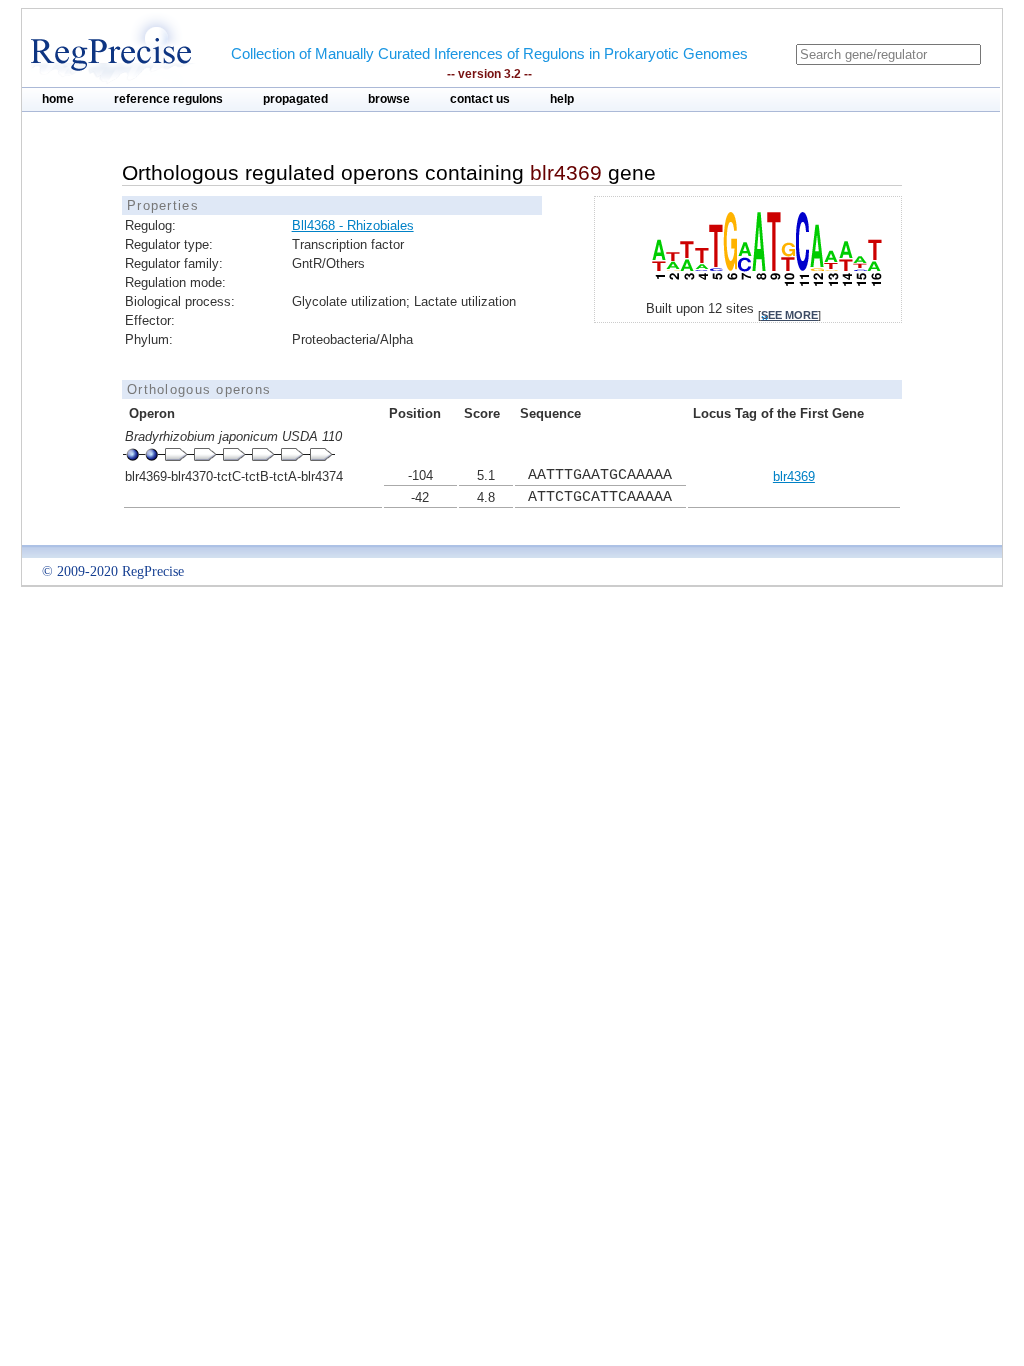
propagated (295, 99)
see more (789, 315)
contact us (480, 99)
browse (389, 99)
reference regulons (168, 99)
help (562, 99)
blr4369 (794, 476)
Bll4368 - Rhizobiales (353, 225)
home (58, 99)
